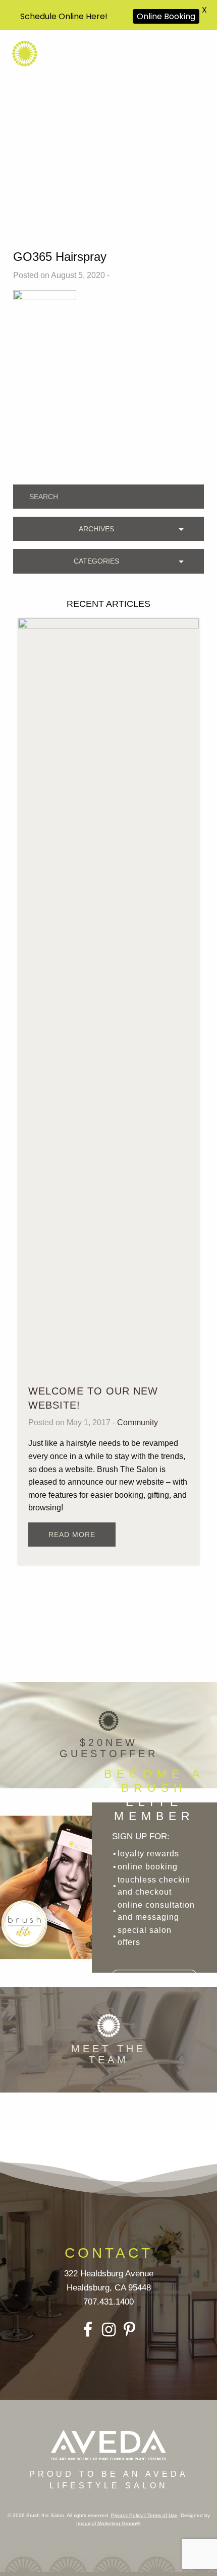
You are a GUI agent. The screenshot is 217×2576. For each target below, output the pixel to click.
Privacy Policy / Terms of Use (144, 2515)
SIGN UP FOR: (141, 1836)
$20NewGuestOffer (109, 1748)
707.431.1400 (147, 49)
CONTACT (109, 2253)
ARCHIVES (96, 529)
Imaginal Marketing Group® (108, 2523)
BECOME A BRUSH (154, 1795)
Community (138, 1422)
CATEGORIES (96, 561)
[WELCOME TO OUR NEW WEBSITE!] (108, 995)
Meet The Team (108, 2054)
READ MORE (72, 1535)
